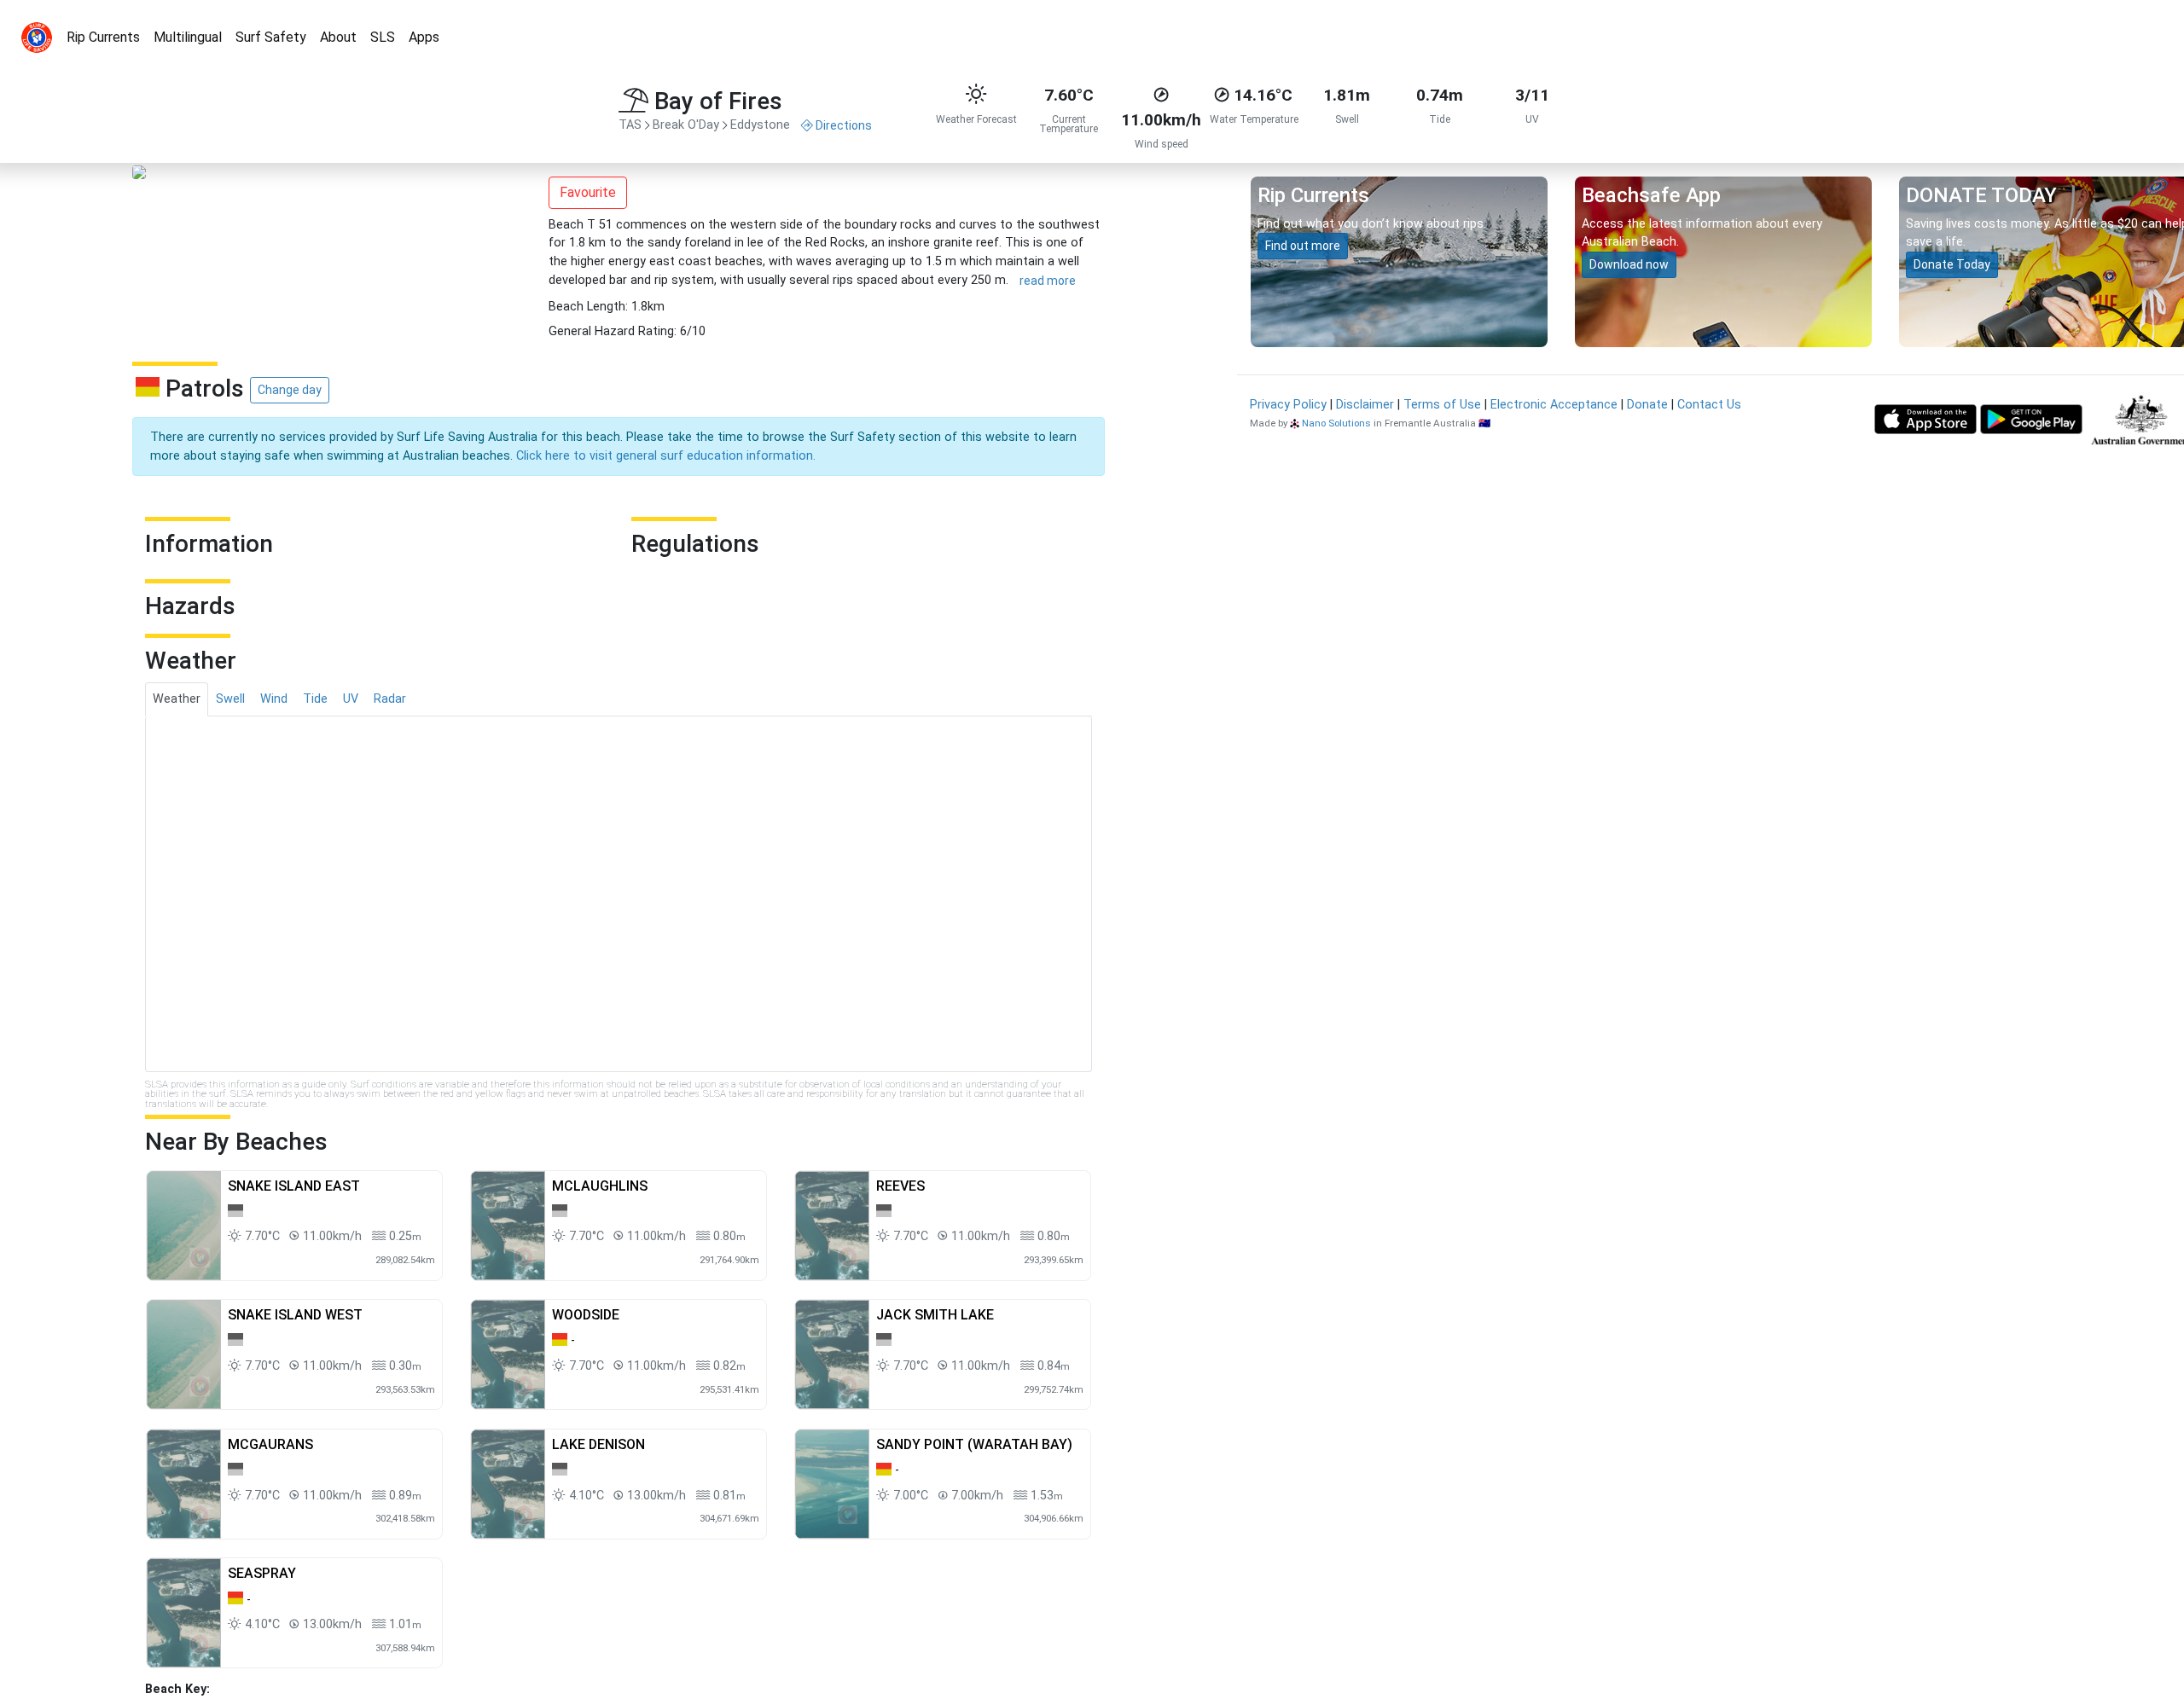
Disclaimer (1365, 405)
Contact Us (1709, 405)
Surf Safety (271, 37)
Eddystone (760, 125)
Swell (230, 699)
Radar (390, 699)
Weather (177, 699)
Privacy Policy (1288, 405)
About (338, 37)
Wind (274, 699)
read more (1048, 281)
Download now (1629, 264)
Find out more (1303, 246)
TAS (630, 125)
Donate (1647, 405)
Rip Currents (103, 37)
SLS (383, 37)
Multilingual (188, 37)
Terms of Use (1442, 405)
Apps (424, 37)
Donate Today (1952, 264)
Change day (290, 390)
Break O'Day (686, 125)
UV (351, 699)
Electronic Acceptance (1554, 405)
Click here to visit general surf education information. (666, 456)
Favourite (588, 192)
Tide (315, 699)
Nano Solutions (1336, 423)
